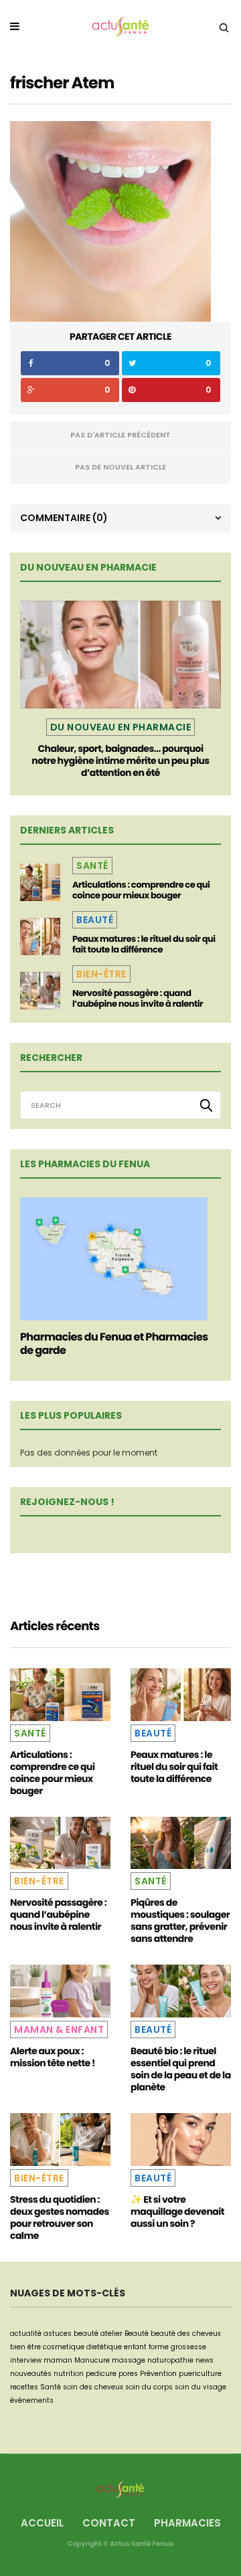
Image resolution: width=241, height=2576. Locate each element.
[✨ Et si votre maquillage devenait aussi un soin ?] (181, 2140)
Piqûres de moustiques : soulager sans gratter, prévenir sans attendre (180, 1920)
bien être (25, 2347)
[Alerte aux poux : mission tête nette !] (60, 1991)
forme (159, 2347)
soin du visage (200, 2387)
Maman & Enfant (59, 2029)
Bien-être (101, 974)
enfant (135, 2347)
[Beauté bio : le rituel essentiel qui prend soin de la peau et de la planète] (181, 1991)
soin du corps (149, 2387)
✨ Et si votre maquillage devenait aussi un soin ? (177, 2211)
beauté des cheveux (186, 2334)
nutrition (69, 2374)
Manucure (92, 2360)
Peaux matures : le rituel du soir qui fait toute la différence (144, 944)
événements (32, 2400)
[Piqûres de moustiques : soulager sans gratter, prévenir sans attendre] (181, 1843)
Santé (92, 866)
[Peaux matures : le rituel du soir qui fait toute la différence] (40, 936)
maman (58, 2360)
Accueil (42, 2523)
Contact (109, 2523)
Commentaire (64, 518)
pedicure (101, 2374)
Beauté (95, 920)
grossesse (188, 2347)
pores (128, 2374)
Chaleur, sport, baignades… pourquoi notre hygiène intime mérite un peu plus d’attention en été (120, 761)
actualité (26, 2334)
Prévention (158, 2374)
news (205, 2360)
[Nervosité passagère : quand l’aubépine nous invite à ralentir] (40, 991)
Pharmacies (187, 2523)
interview (26, 2360)
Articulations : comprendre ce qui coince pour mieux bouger (141, 890)
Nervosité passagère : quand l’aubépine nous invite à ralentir (138, 998)
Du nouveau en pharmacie (121, 727)
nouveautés (31, 2374)
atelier (111, 2334)
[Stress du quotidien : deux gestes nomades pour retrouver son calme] (60, 2140)
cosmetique (64, 2347)
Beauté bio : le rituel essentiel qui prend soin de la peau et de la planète (181, 2069)
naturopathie (170, 2360)
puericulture (200, 2374)
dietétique (104, 2347)
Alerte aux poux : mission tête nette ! (53, 2057)
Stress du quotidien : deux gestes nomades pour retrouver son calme (60, 2217)
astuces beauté (71, 2334)
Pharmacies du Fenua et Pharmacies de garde (114, 1344)
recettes (24, 2387)
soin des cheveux (93, 2387)
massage (129, 2360)
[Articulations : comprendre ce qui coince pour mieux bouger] (40, 882)
